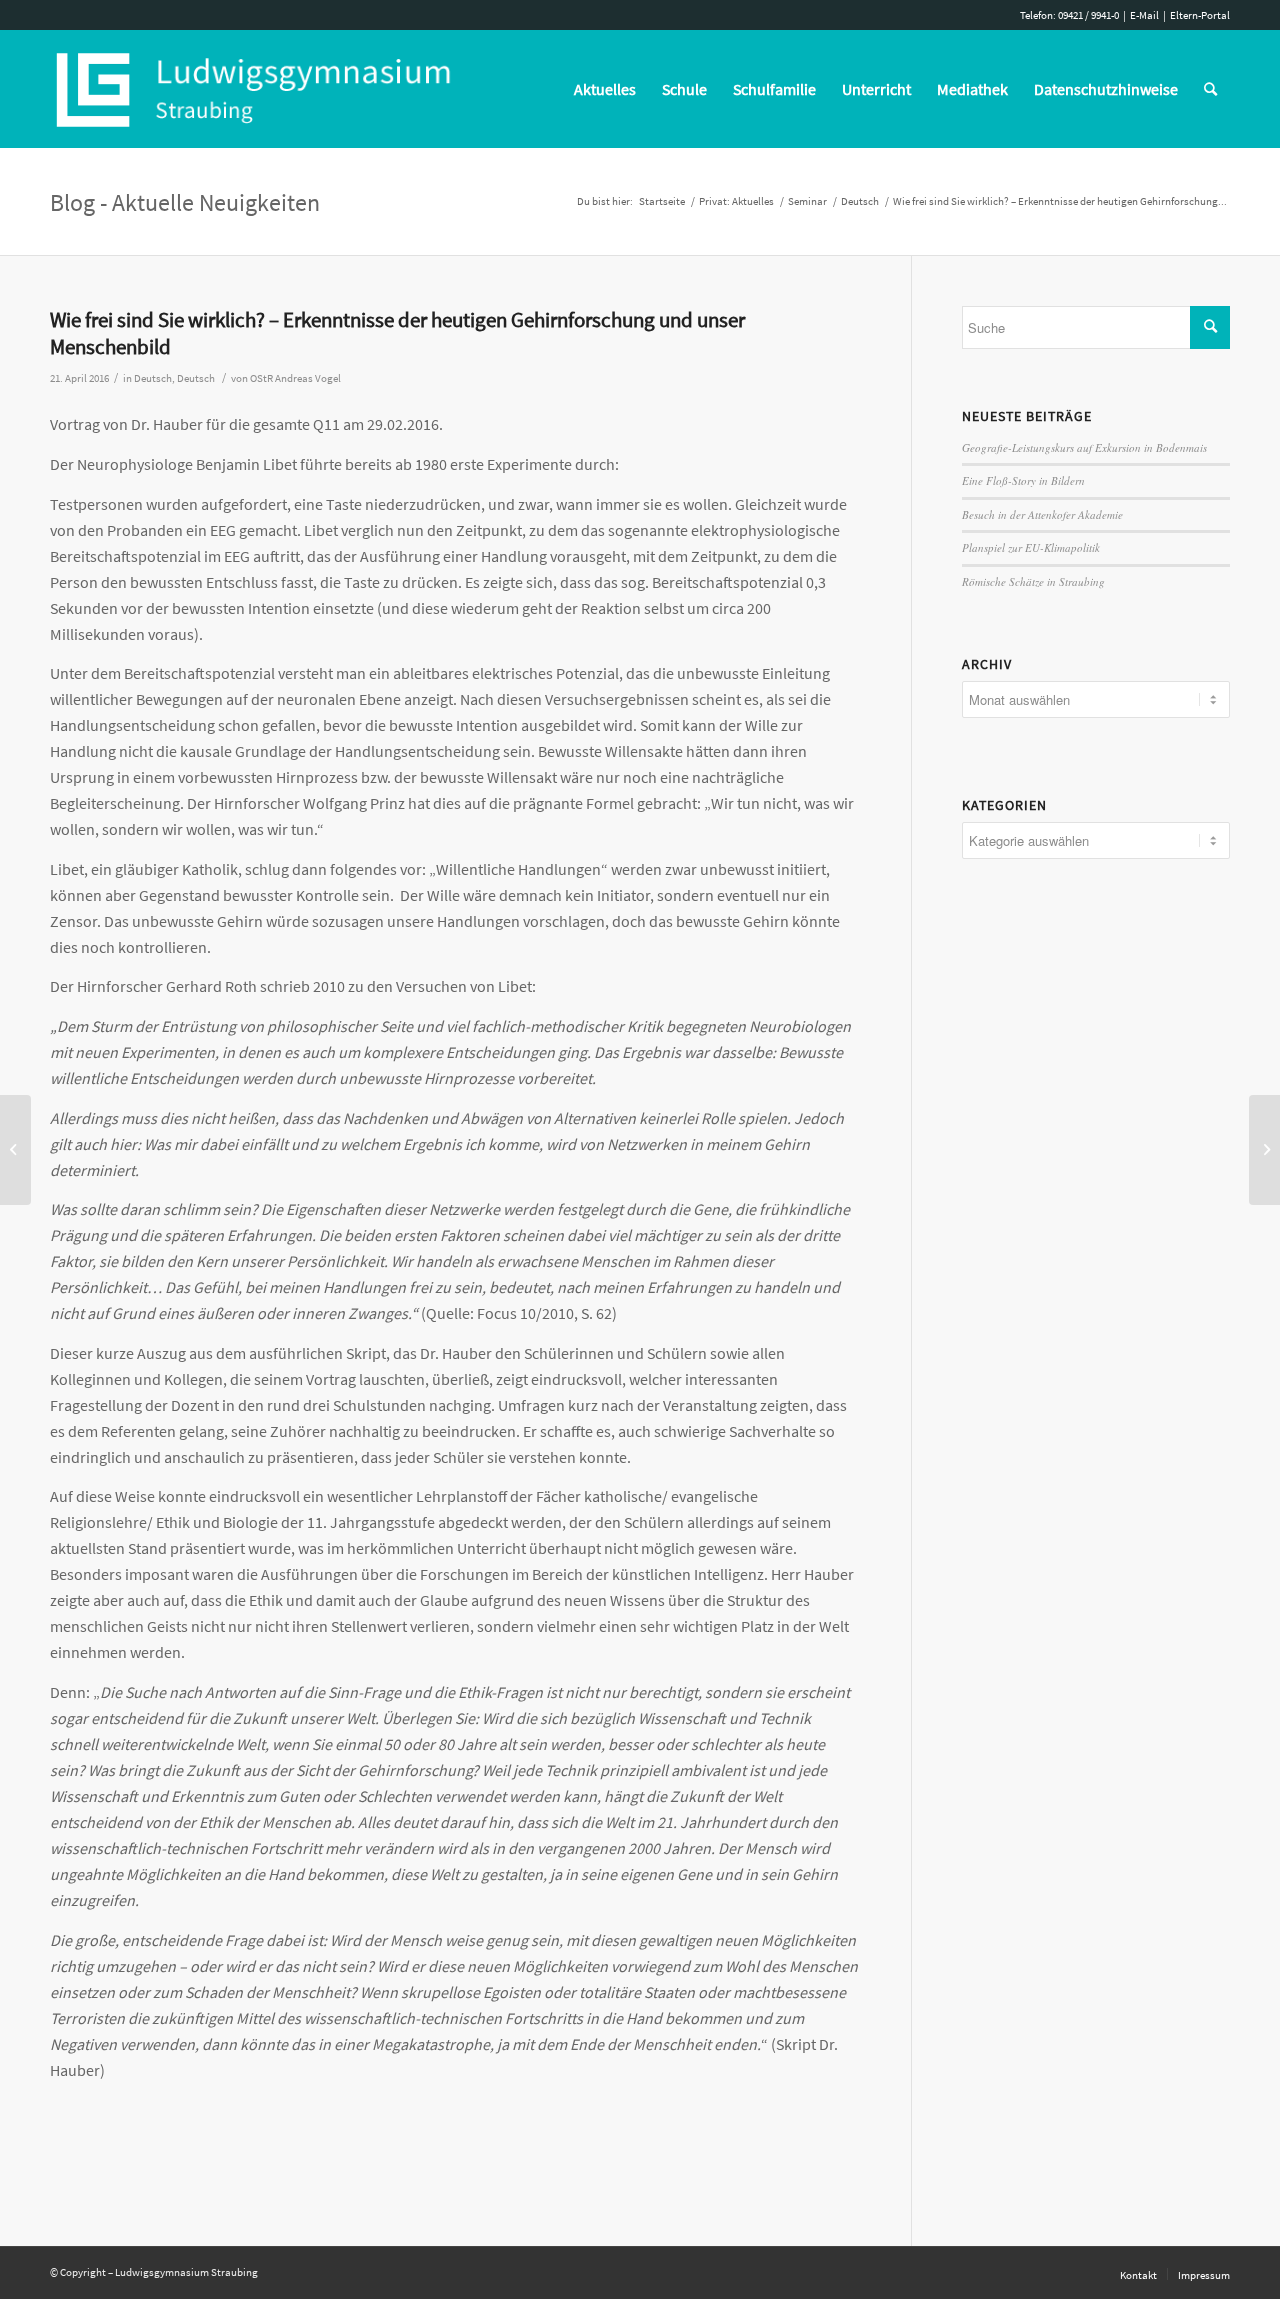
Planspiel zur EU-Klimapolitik (1031, 547)
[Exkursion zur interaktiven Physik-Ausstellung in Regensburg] (1264, 1150)
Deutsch (153, 378)
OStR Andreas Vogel (295, 378)
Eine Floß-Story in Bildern (1023, 480)
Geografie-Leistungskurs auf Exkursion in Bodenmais (1084, 447)
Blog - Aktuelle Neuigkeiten (185, 202)
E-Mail (1144, 15)
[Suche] (1210, 89)
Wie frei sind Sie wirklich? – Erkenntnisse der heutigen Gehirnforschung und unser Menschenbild (397, 333)
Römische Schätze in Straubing (1033, 581)
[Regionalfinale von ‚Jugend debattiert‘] (15, 1150)
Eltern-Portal (1200, 15)
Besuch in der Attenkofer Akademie (1042, 514)
